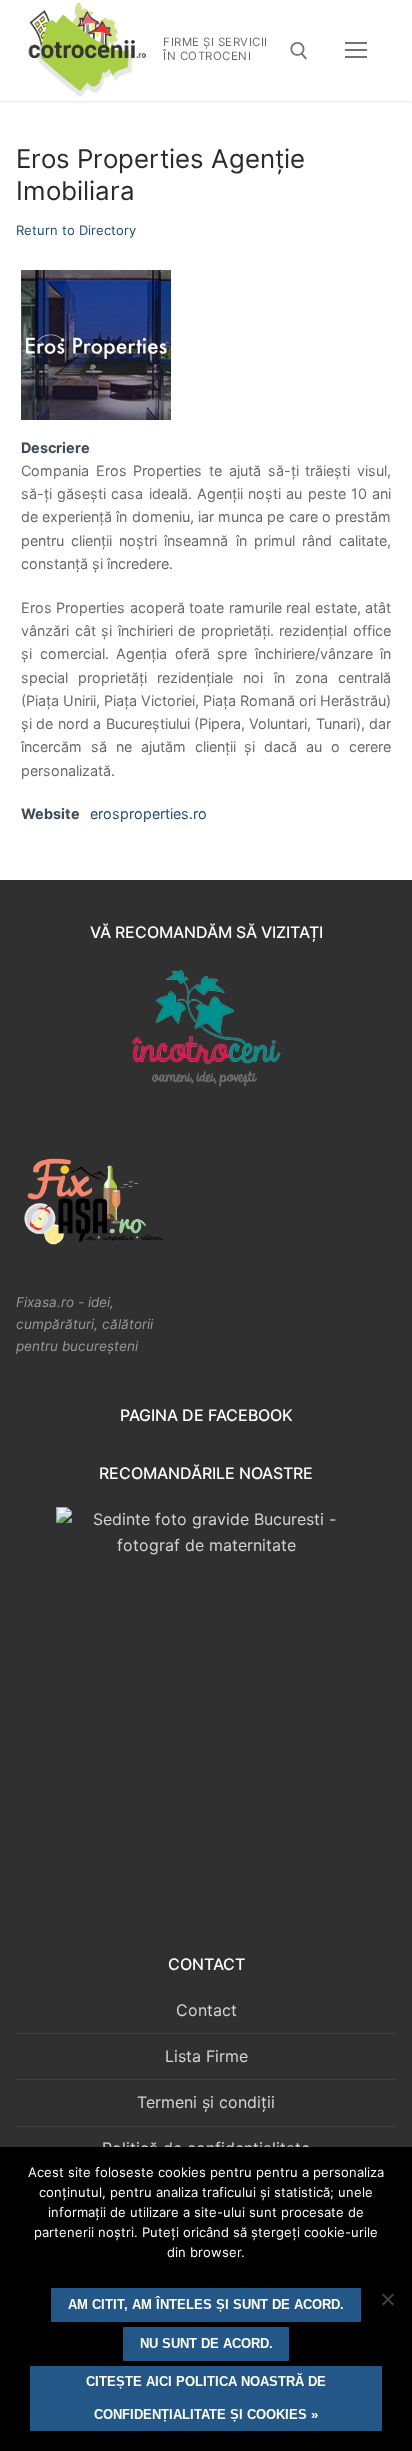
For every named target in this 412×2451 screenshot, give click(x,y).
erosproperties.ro (148, 813)
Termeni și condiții (206, 2102)
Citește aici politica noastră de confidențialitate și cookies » (206, 2398)
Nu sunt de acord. (206, 2343)
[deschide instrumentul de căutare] (299, 51)
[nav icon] (356, 51)
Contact (206, 2010)
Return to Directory (76, 230)
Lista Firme (206, 2056)
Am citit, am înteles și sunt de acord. (206, 2304)
